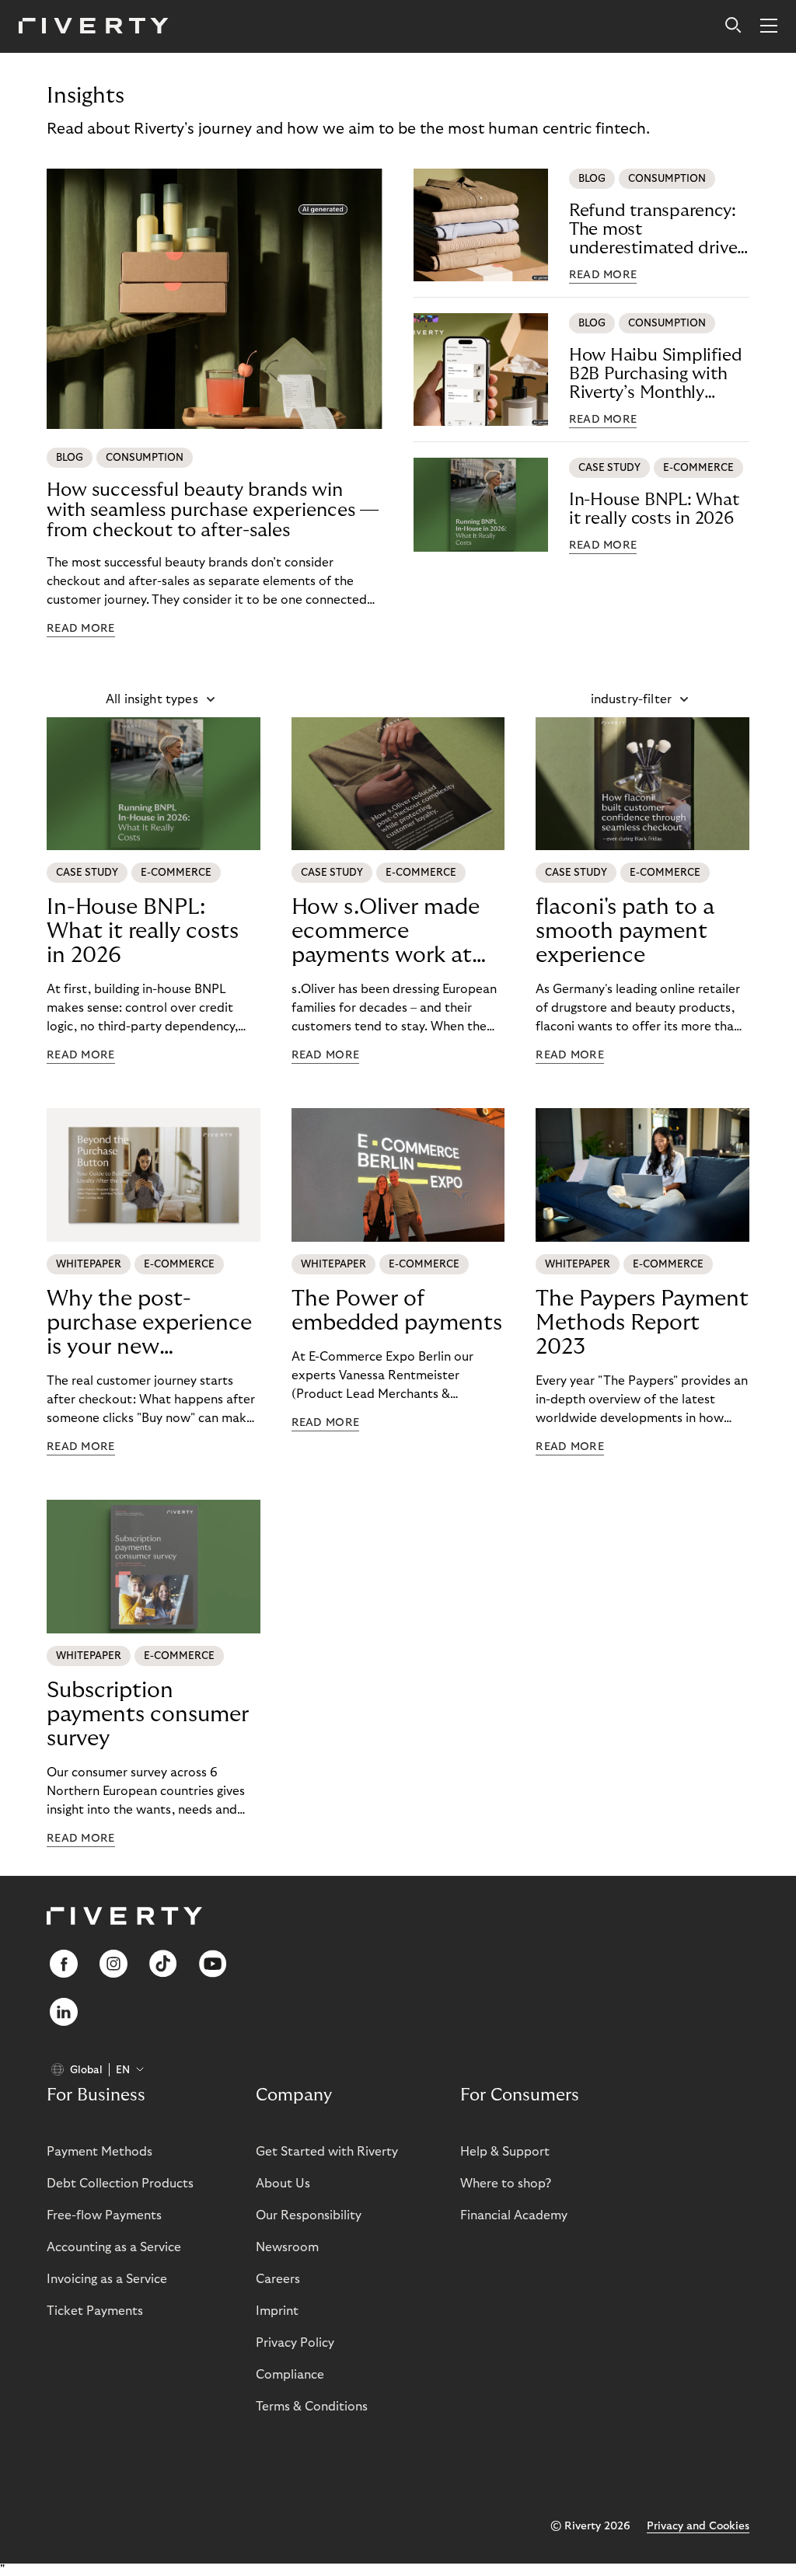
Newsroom (287, 2247)
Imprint (277, 2311)
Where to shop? (506, 2184)
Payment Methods (99, 2152)
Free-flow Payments (104, 2215)
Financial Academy (514, 2215)
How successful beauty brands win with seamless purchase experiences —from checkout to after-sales (213, 510)
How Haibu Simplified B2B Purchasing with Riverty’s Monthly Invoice (656, 374)
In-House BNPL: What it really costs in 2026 (654, 509)
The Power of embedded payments (397, 1311)
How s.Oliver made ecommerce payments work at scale (386, 932)
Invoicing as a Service (107, 2279)
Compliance (290, 2375)
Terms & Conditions (312, 2407)
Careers (278, 2279)
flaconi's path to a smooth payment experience (625, 931)
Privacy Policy (295, 2343)
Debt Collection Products (120, 2184)
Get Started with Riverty (327, 2152)
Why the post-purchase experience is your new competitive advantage (149, 1323)
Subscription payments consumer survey (148, 1715)
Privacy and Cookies (698, 2526)
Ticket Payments (95, 2311)
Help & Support (505, 2152)
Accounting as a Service (114, 2247)
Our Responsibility (309, 2215)
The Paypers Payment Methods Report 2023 (642, 1323)
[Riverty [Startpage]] (94, 27)
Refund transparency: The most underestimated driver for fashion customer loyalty (656, 230)
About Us (283, 2184)
